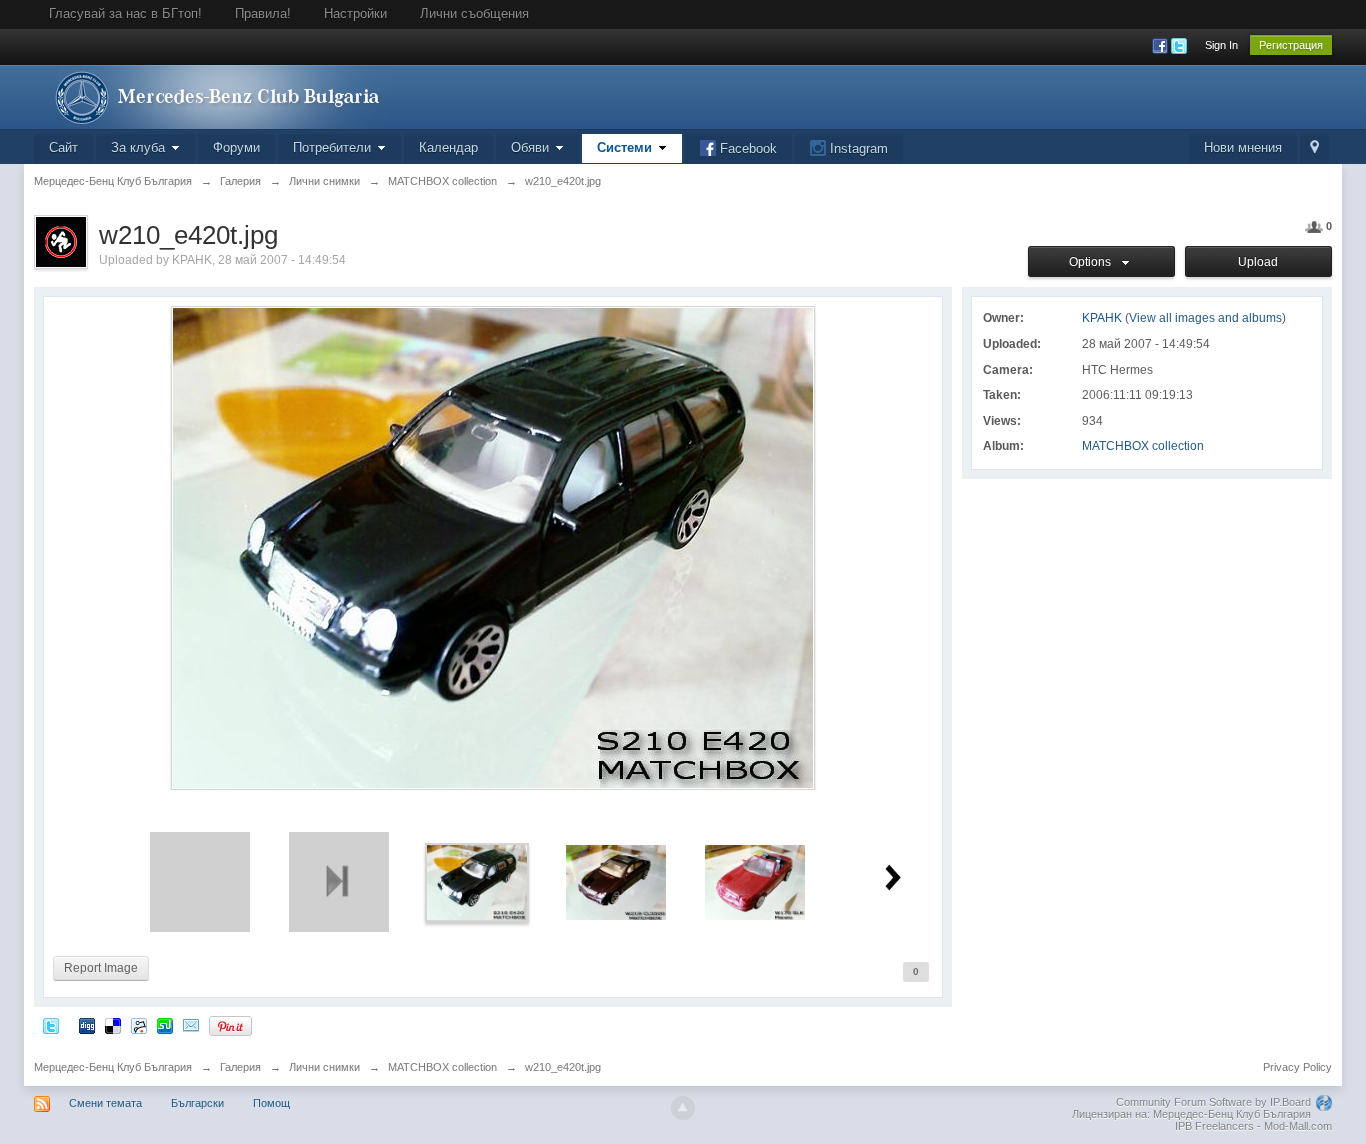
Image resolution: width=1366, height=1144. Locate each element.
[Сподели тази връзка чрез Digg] (87, 1025)
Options (1093, 262)
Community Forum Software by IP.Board (1213, 1102)
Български (197, 1103)
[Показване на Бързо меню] (1314, 148)
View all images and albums (1205, 318)
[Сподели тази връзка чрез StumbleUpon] (165, 1025)
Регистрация (1291, 45)
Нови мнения (1243, 147)
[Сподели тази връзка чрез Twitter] (51, 1025)
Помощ (271, 1103)
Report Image (101, 968)
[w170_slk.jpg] (755, 881)
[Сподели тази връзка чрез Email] (191, 1025)
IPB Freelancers (1214, 1126)
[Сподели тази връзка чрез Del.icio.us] (113, 1025)
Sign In (1221, 45)
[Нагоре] (683, 1108)
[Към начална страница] (213, 95)
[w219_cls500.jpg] (616, 881)
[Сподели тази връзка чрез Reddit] (139, 1025)
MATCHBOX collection (1143, 446)
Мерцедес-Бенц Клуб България (113, 1067)
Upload (1258, 262)
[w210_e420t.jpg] (477, 881)
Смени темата (105, 1103)
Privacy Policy (1297, 1067)
